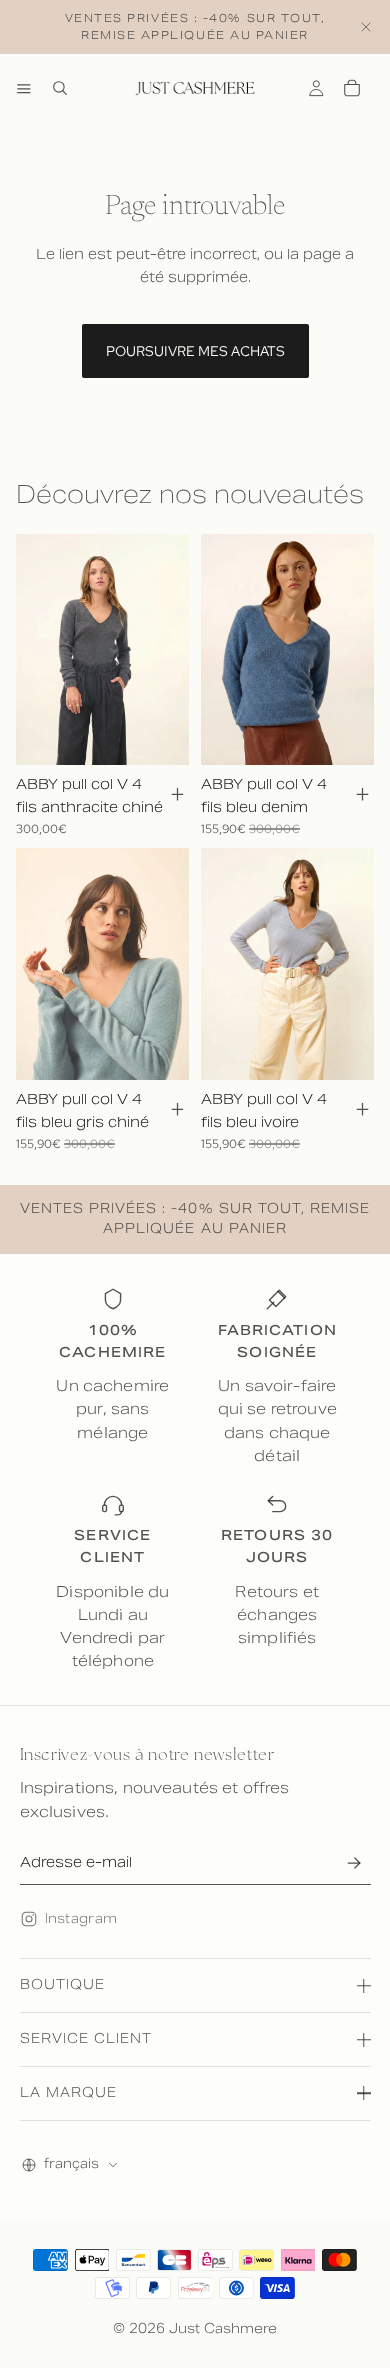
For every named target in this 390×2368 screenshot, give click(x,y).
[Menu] (24, 88)
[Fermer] (366, 27)
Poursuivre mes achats (195, 351)
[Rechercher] (60, 88)
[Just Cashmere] (195, 88)
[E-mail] (354, 1862)
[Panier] (352, 88)
